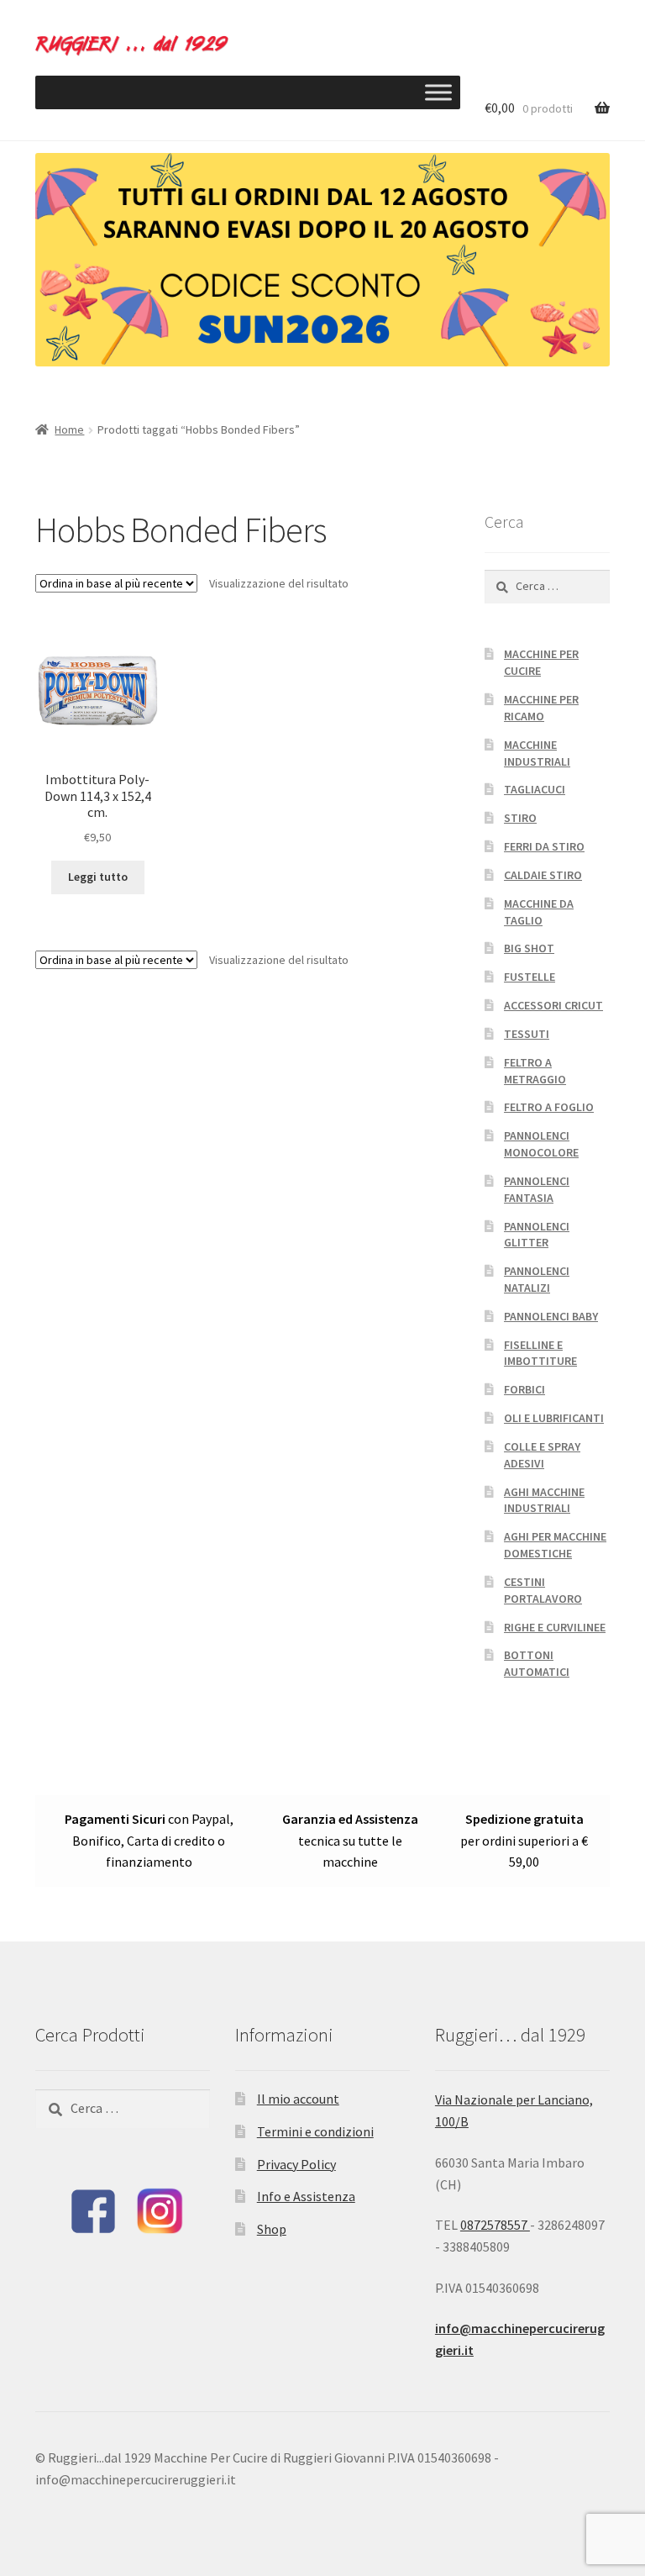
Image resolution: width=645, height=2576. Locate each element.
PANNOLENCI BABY (551, 1316)
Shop (272, 2229)
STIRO (520, 818)
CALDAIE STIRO (543, 875)
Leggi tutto (98, 877)
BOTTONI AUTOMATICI (537, 1663)
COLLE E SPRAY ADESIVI (542, 1455)
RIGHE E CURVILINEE (555, 1627)
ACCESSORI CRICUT (553, 1005)
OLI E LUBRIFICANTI (554, 1418)
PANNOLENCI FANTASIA (537, 1189)
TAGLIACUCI (535, 789)
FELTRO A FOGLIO (549, 1107)
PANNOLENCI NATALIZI (537, 1279)
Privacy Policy (296, 2164)
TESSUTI (527, 1034)
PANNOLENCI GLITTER (537, 1235)
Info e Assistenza (306, 2196)
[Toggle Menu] (438, 92)
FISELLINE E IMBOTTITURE (540, 1353)
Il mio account (298, 2099)
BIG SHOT (529, 948)
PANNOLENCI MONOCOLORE (541, 1144)
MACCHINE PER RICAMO (541, 708)
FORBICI (524, 1389)
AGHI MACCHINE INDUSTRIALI (544, 1500)
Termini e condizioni (315, 2131)
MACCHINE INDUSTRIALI (537, 753)
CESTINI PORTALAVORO (543, 1590)
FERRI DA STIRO (544, 846)
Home (69, 429)
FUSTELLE (530, 977)
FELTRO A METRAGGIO (535, 1071)
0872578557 (495, 2225)
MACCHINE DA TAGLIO (539, 912)
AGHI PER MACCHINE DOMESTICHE (555, 1545)
